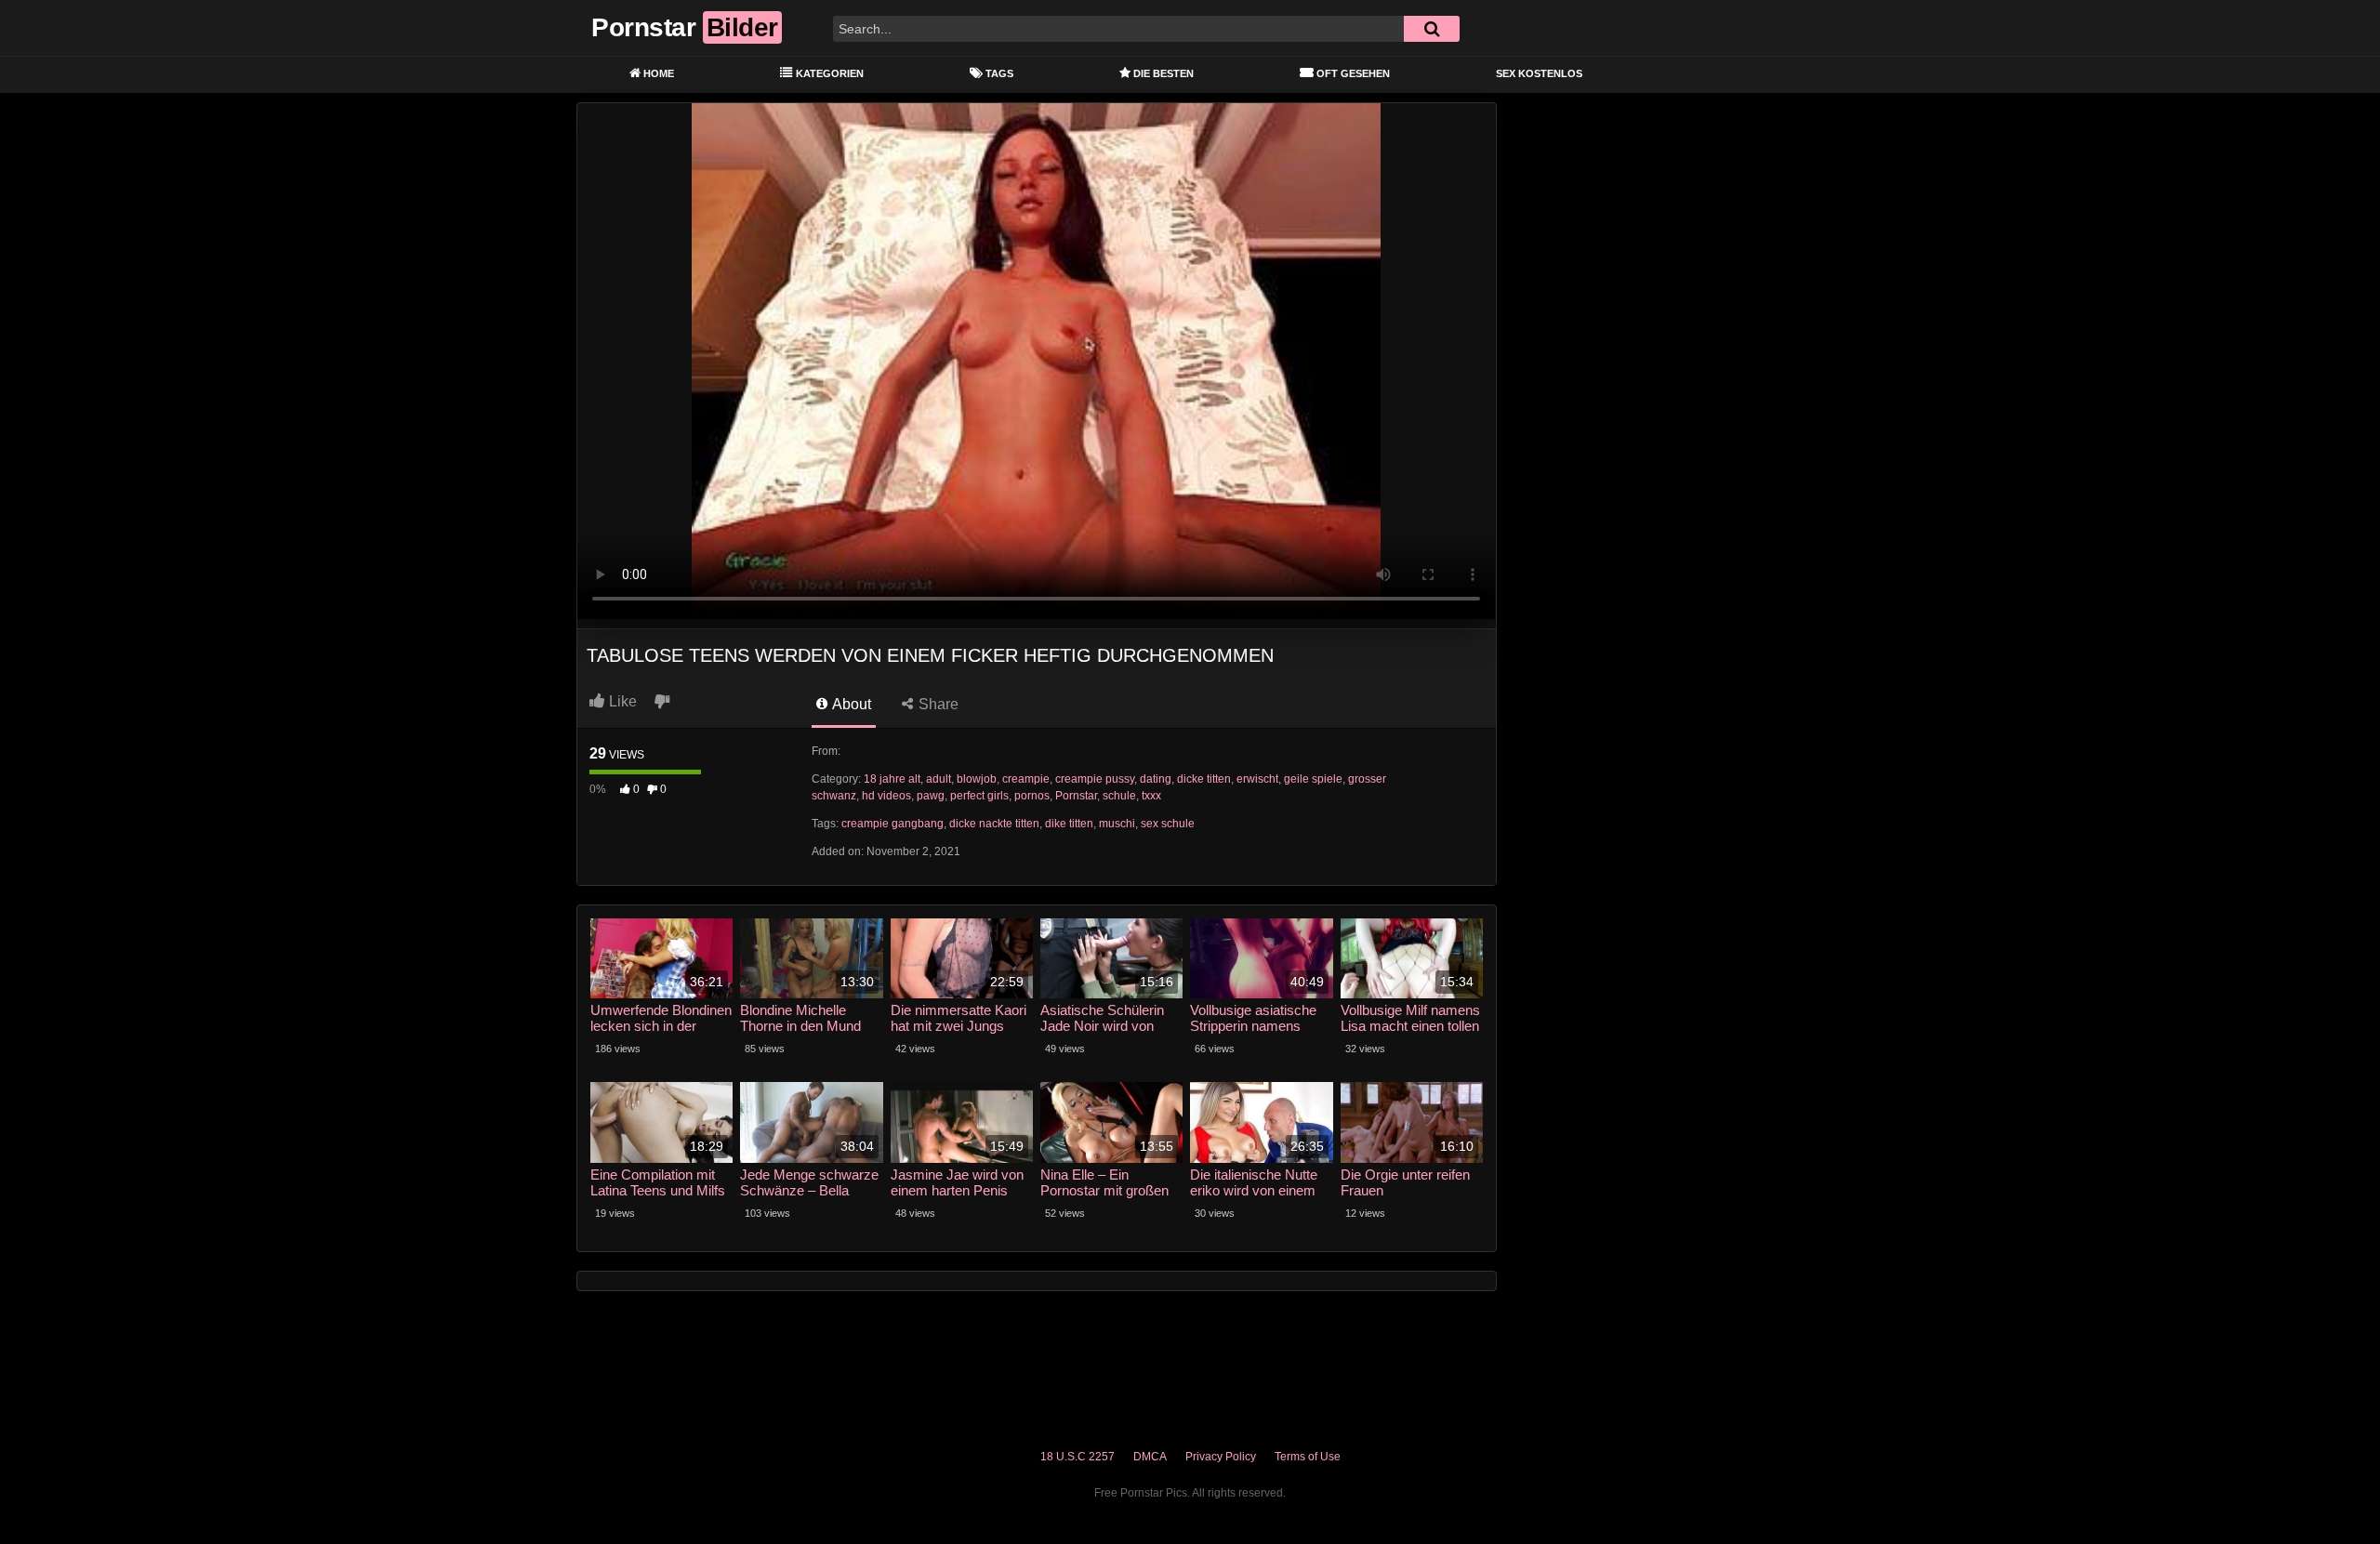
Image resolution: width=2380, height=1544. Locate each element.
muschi (1117, 824)
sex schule (1168, 824)
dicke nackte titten (994, 824)
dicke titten (1204, 779)
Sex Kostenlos (1539, 73)
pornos (1032, 796)
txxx (1151, 796)
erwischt (1257, 779)
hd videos (886, 796)
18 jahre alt (892, 779)
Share (937, 704)
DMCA (1150, 1457)
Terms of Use (1308, 1457)
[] (1432, 29)
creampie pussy (1095, 779)
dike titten (1069, 824)
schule (1119, 796)
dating (1156, 779)
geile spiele (1313, 779)
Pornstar (1076, 796)
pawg (931, 796)
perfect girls (979, 796)
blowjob (977, 779)
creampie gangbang (892, 824)
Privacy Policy (1221, 1457)
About (850, 704)
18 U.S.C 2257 (1078, 1457)
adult (939, 779)
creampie (1026, 779)
